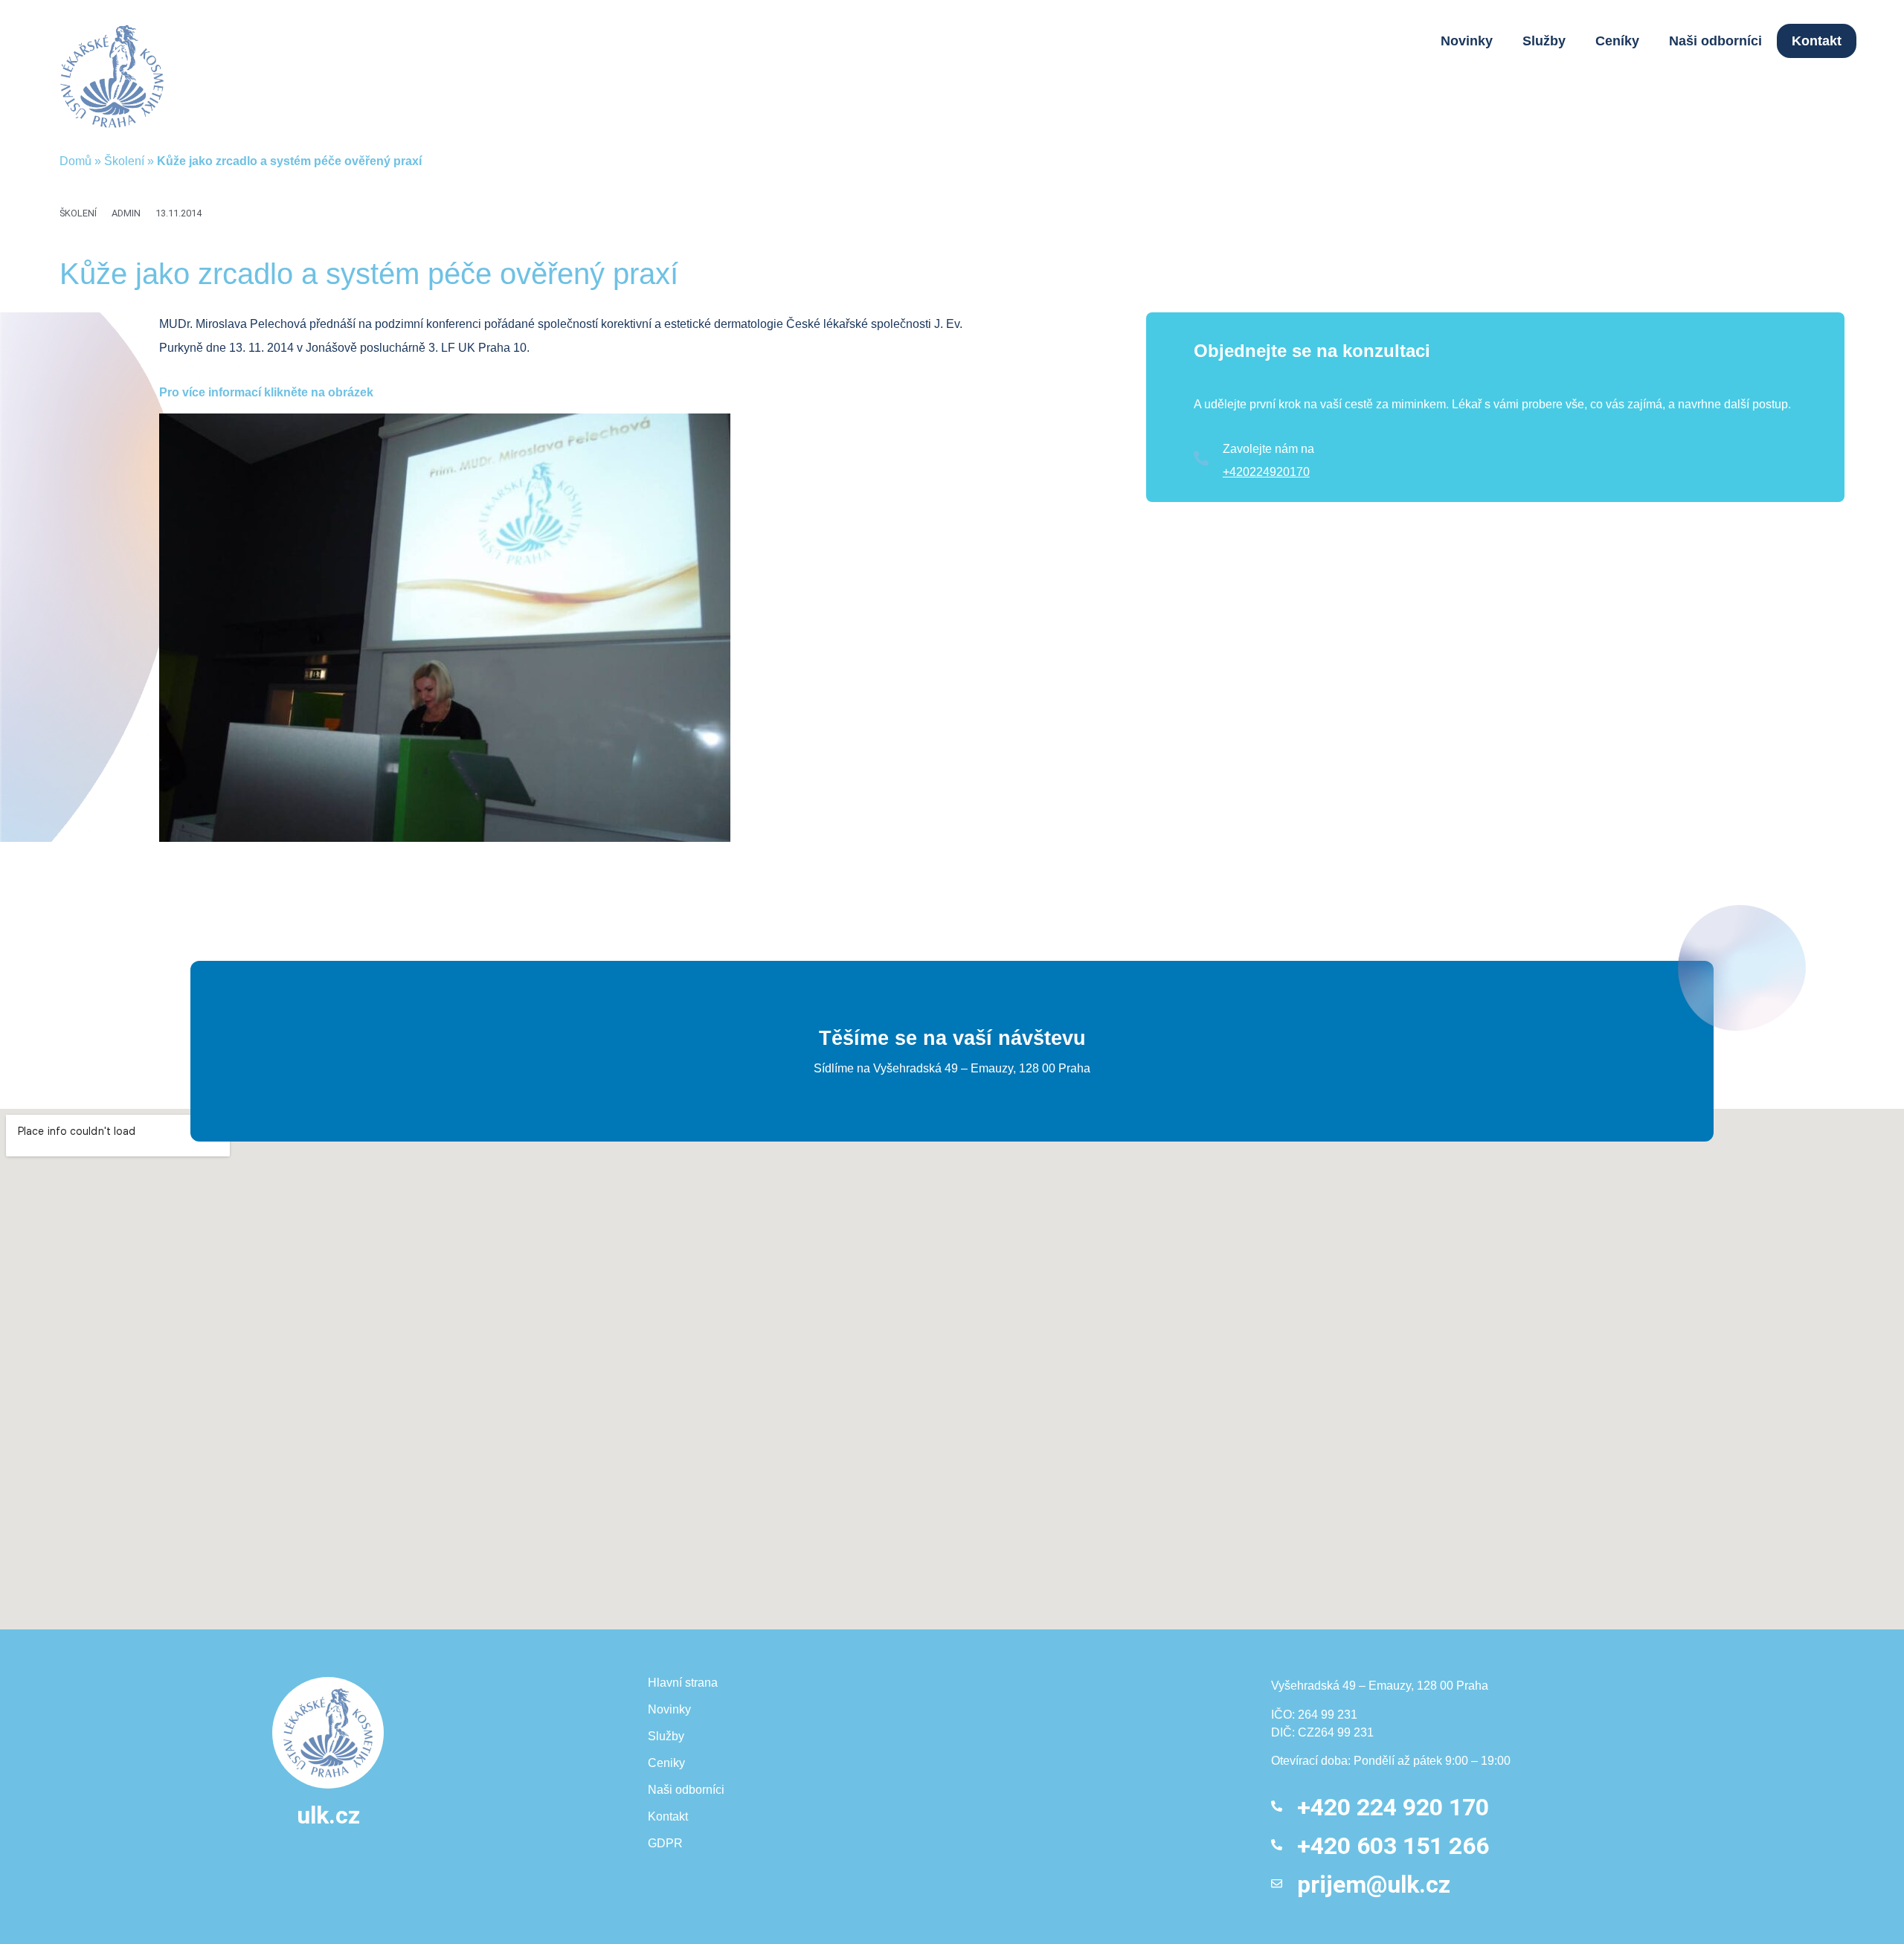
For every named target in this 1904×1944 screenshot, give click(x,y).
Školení (124, 161)
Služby (1544, 41)
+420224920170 (1266, 472)
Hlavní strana (683, 1683)
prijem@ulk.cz (1374, 1885)
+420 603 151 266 (1393, 1846)
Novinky (1467, 41)
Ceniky (666, 1763)
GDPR (665, 1843)
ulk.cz (328, 1815)
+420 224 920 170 (1393, 1807)
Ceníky (1617, 41)
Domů (75, 161)
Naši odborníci (1715, 41)
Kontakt (1817, 41)
